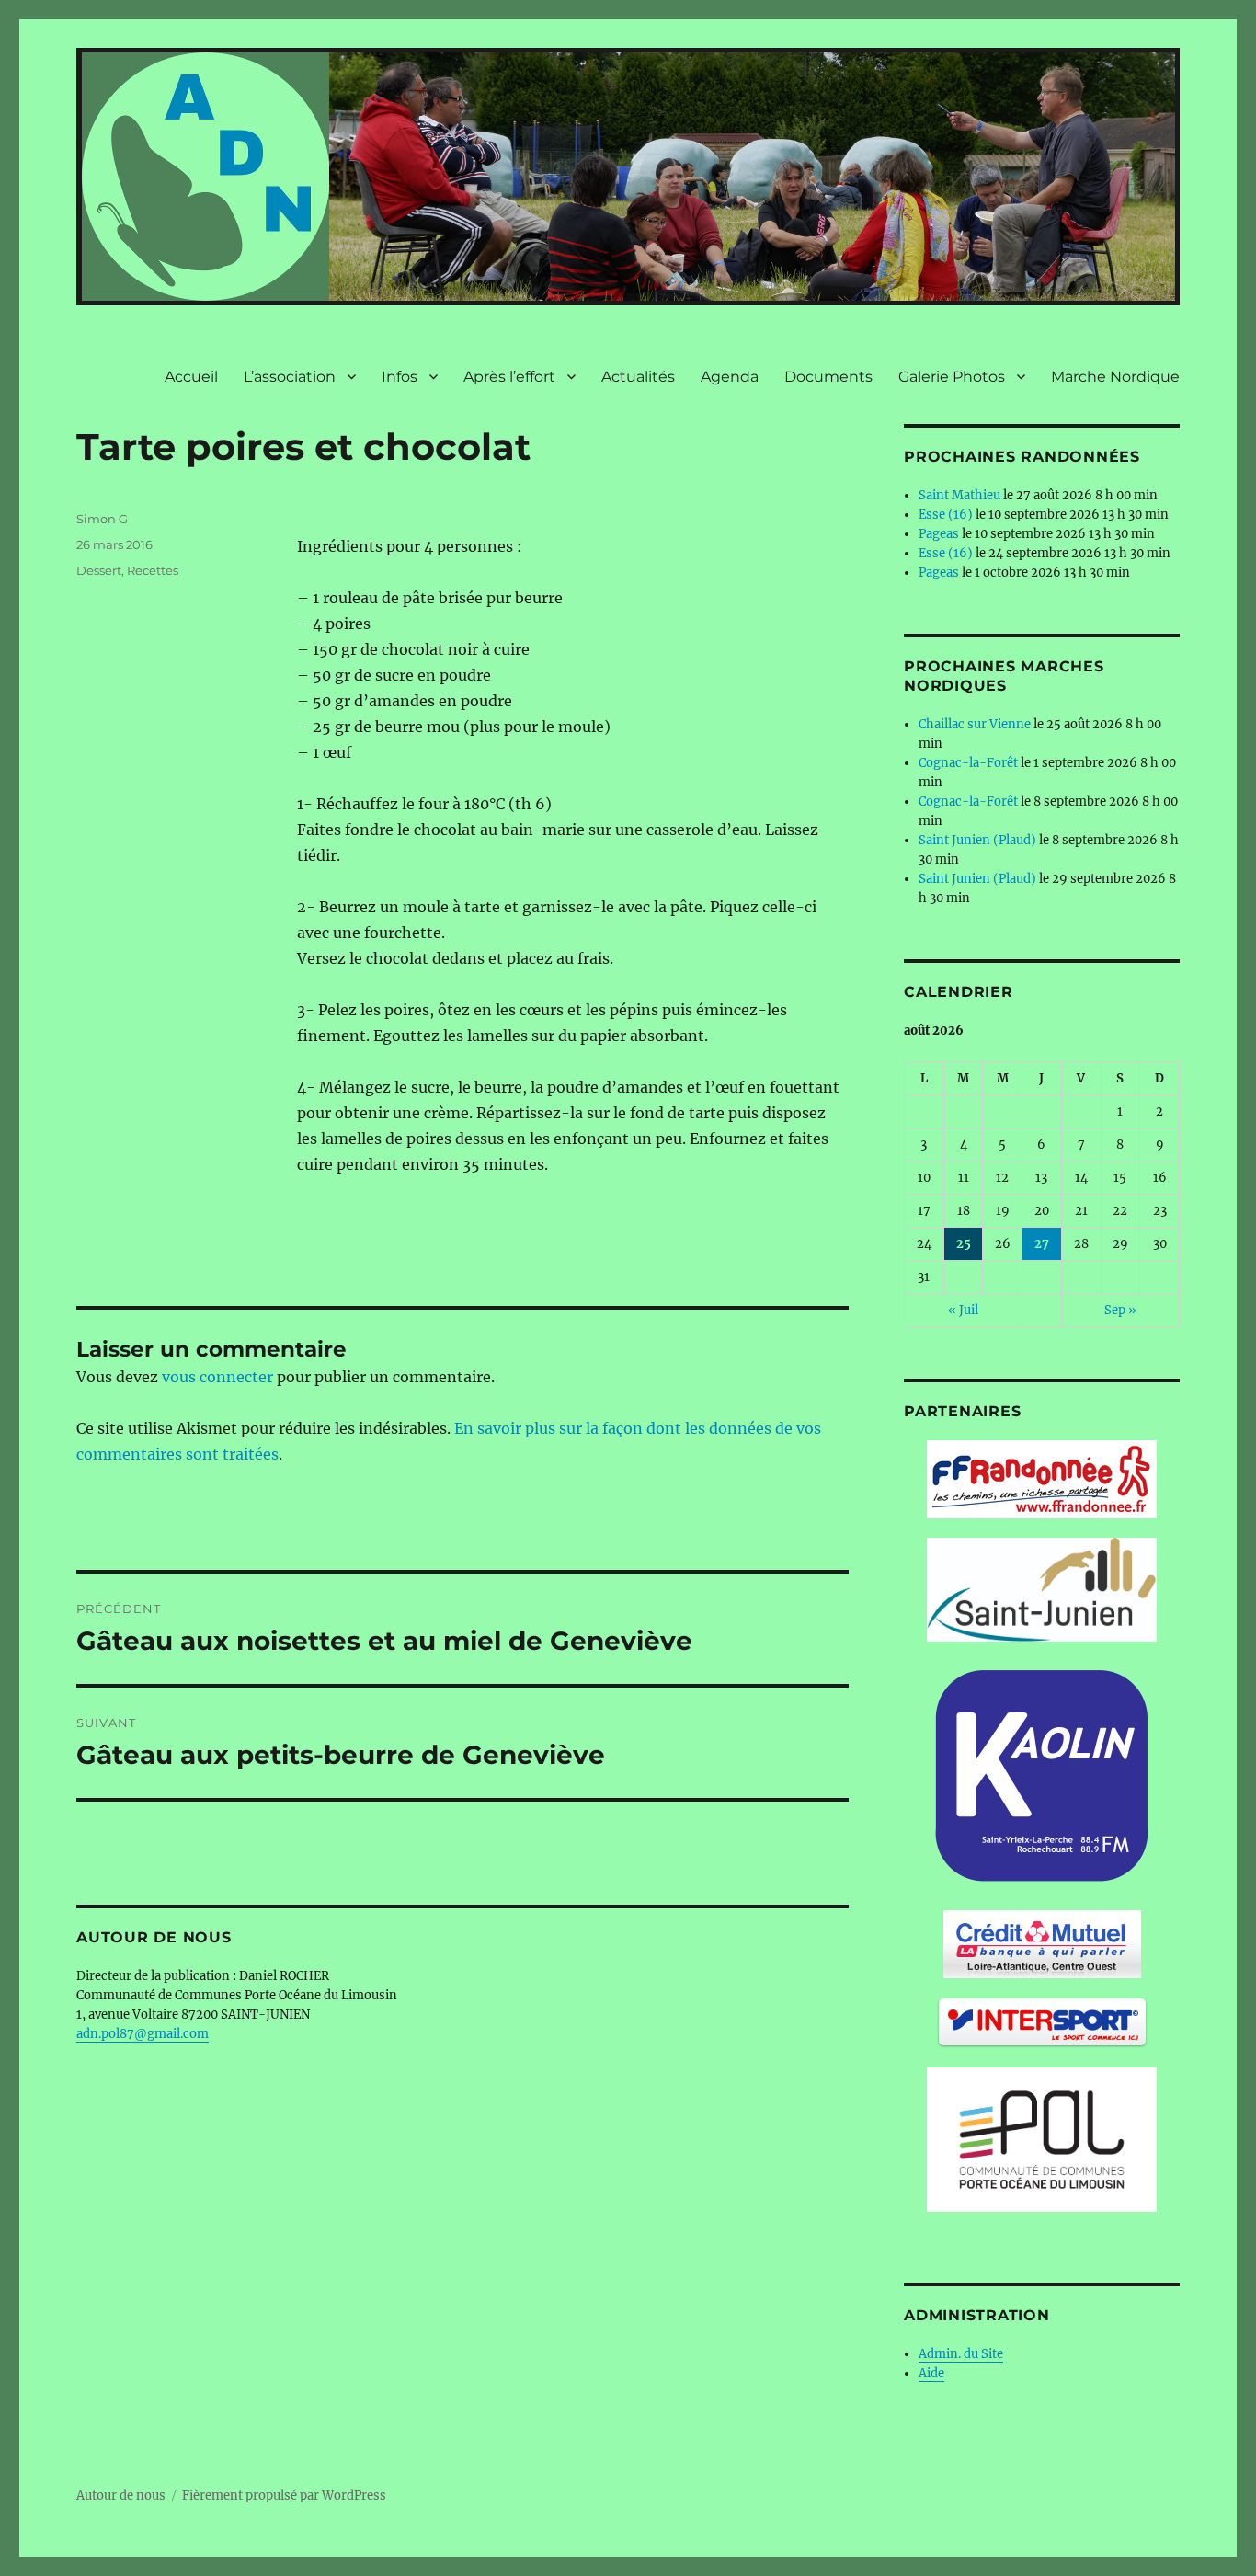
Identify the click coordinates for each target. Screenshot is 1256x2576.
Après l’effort (509, 377)
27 (1042, 1244)
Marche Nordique (1115, 377)
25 (964, 1244)
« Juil (963, 1310)
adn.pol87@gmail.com (143, 2034)
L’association (290, 377)
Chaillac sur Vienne (975, 724)
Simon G (102, 519)
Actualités (638, 377)
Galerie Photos (952, 377)
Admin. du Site (961, 2354)
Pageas (939, 534)
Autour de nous (121, 2496)
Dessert (99, 570)
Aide (931, 2373)
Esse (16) (946, 515)
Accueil (191, 377)
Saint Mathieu (959, 495)
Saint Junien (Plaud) (977, 840)
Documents (828, 377)
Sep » (1120, 1310)
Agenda (730, 377)
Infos (400, 377)
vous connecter (217, 1377)
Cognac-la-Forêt (968, 763)
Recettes (153, 570)
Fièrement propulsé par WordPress (284, 2496)
